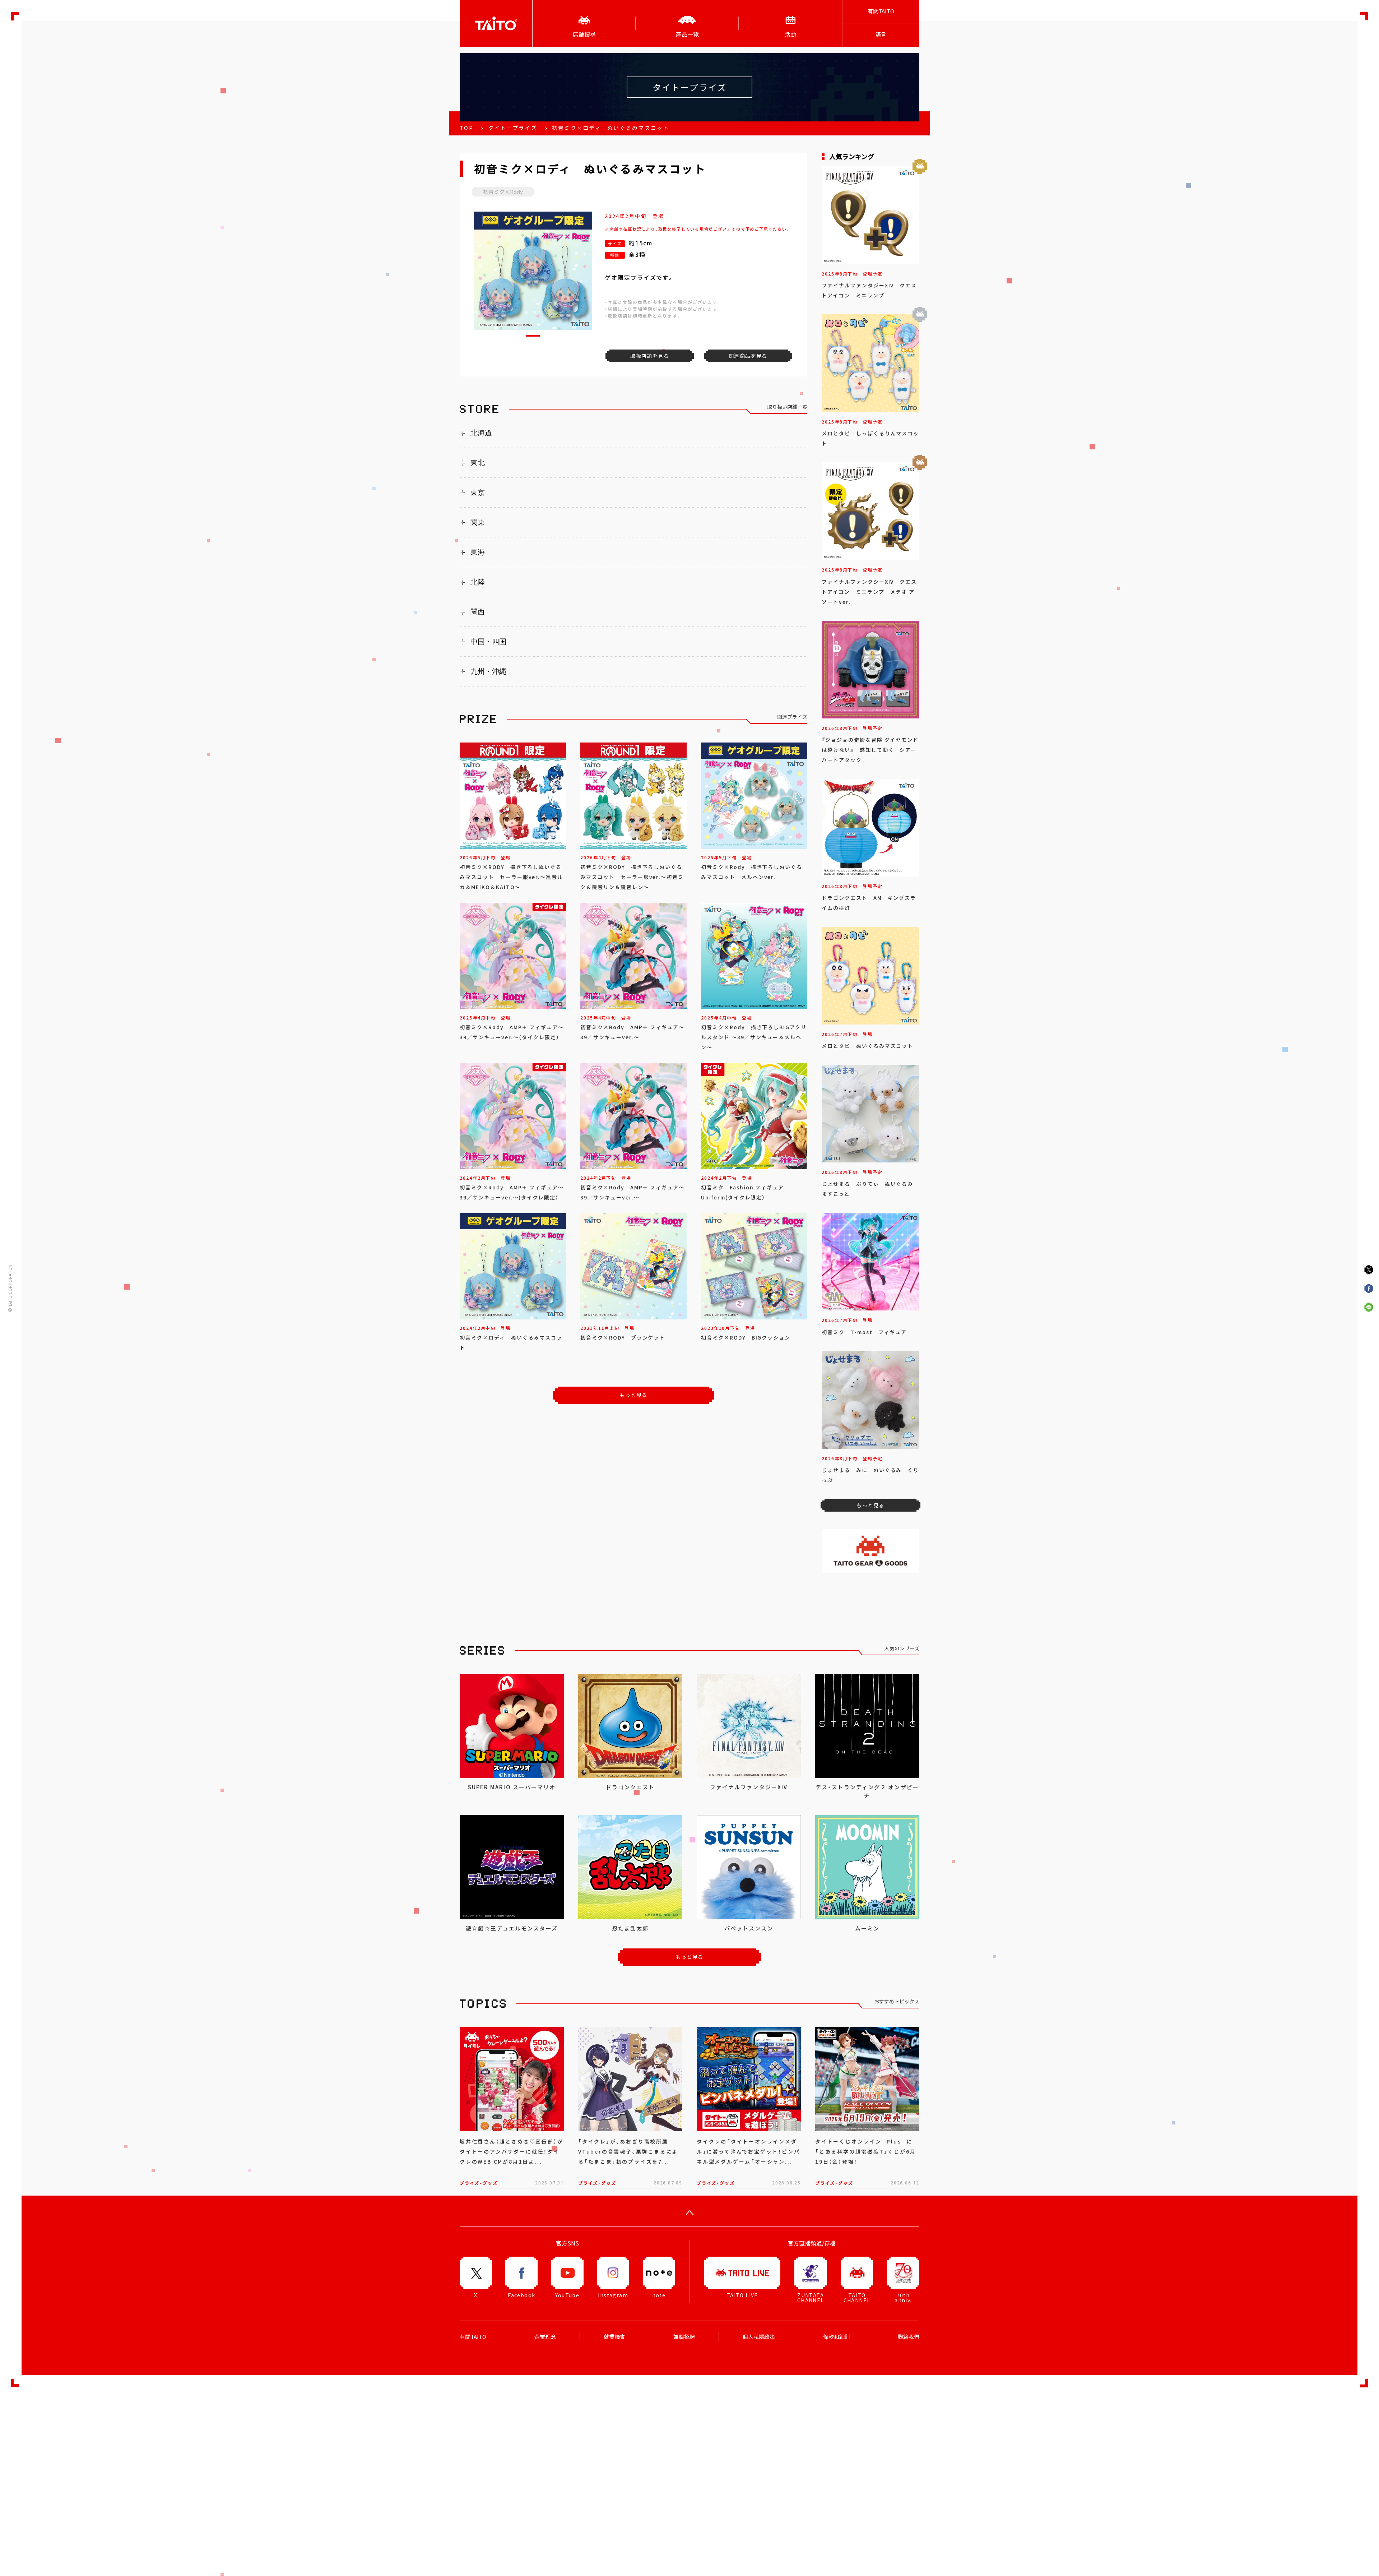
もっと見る (634, 1395)
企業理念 (545, 2337)
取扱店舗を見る (650, 356)
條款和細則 (837, 2337)
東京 (478, 492)
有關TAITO (881, 11)
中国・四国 (488, 642)
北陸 (478, 582)
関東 (478, 522)
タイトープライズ (513, 128)
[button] (533, 336)
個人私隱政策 (759, 2337)
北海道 (481, 433)
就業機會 (614, 2337)
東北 (478, 463)
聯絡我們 (909, 2337)
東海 (478, 552)
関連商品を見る (748, 356)
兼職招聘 (684, 2337)
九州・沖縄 (488, 671)
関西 (478, 612)
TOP (466, 128)
